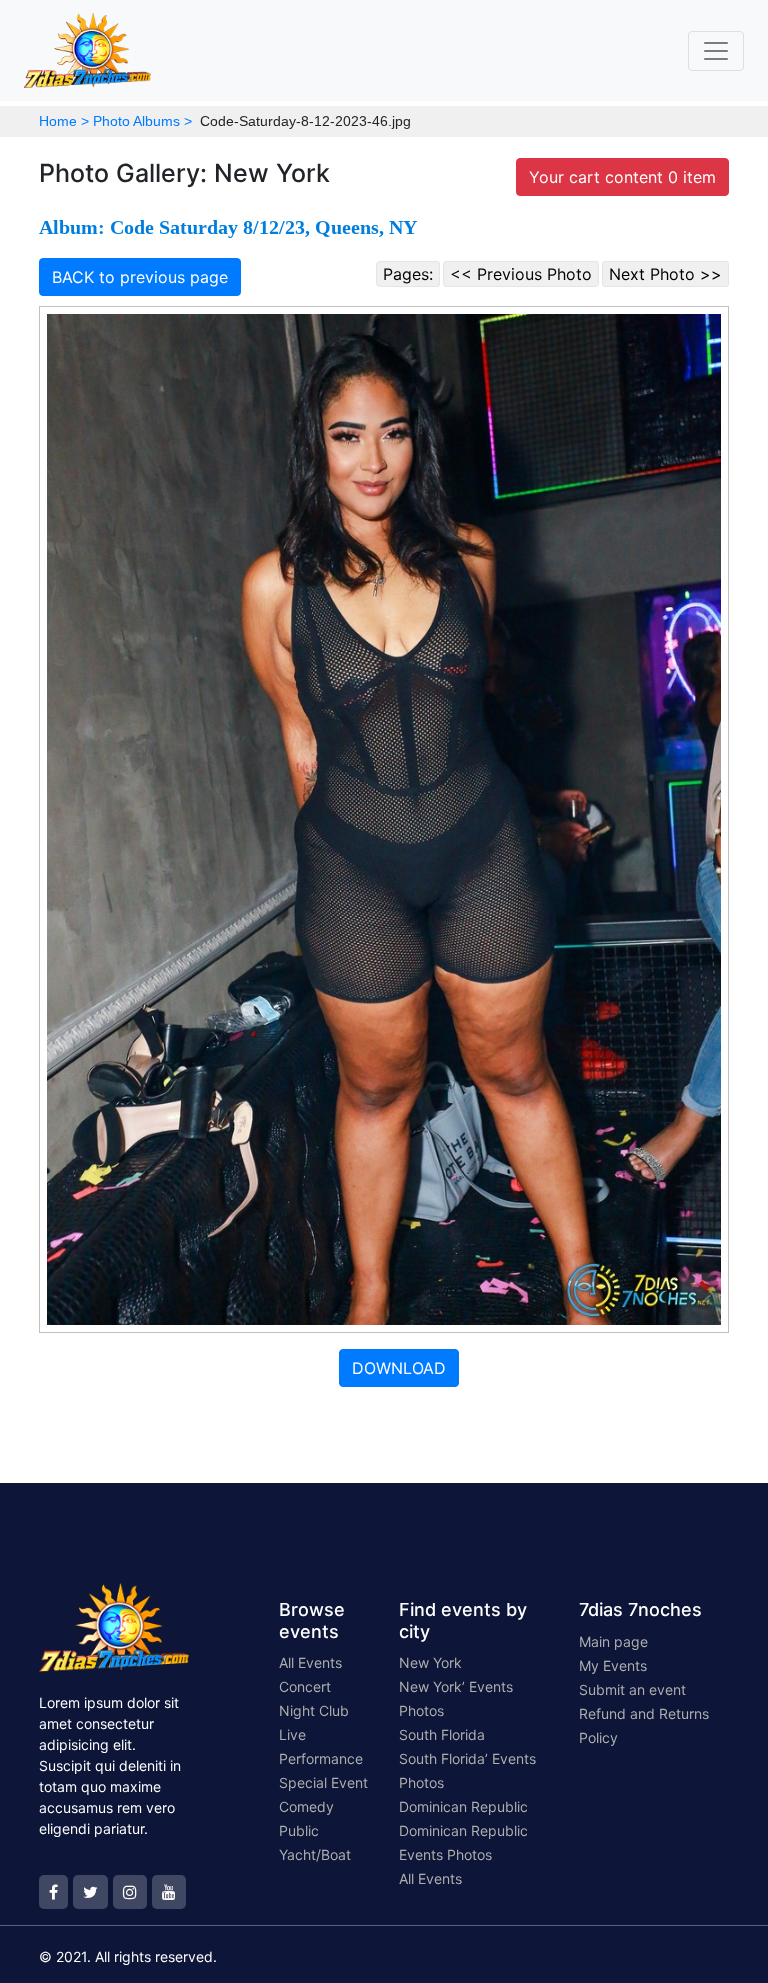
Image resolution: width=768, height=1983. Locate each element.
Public (299, 1830)
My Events (613, 1665)
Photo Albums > (142, 121)
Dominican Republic (463, 1806)
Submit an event (632, 1689)
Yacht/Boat (315, 1854)
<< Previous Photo (521, 274)
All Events (310, 1662)
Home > (64, 121)
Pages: (408, 274)
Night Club (314, 1710)
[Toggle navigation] (716, 51)
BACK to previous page (140, 277)
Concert (305, 1686)
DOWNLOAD (399, 1368)
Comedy (306, 1806)
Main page (613, 1641)
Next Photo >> (665, 274)
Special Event (323, 1782)
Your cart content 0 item (622, 177)
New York (430, 1662)
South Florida (442, 1734)
